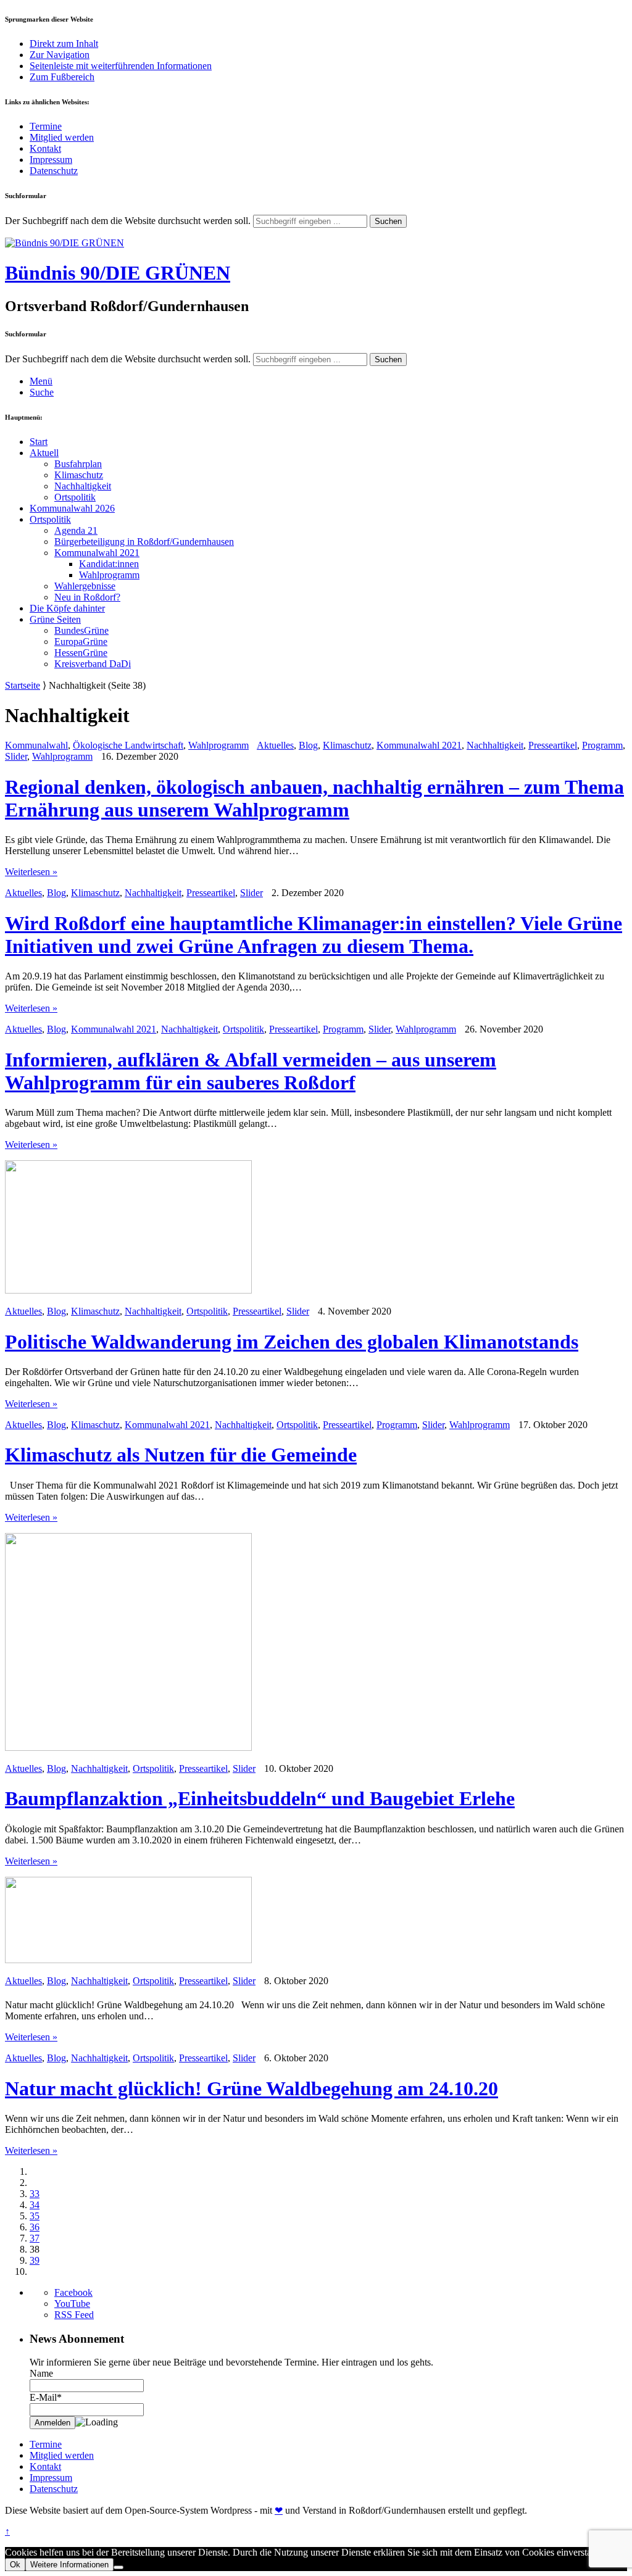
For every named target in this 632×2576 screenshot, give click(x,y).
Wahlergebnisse (85, 586)
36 (35, 2227)
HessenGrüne (81, 653)
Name (41, 2373)
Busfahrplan (78, 464)
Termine (46, 126)
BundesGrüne (81, 630)
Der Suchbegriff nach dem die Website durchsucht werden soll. (128, 221)
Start (39, 442)
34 (35, 2205)
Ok (15, 2565)
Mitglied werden (62, 137)
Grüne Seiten (55, 619)
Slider (16, 756)
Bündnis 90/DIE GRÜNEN (118, 273)
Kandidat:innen (109, 564)
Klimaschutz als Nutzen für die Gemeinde (181, 1455)
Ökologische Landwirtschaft (128, 745)
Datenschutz (54, 171)
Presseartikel (553, 745)
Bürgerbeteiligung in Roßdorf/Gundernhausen (144, 542)
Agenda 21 (76, 530)
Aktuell (44, 453)
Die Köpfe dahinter (67, 608)
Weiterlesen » (31, 872)
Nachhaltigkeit (83, 486)
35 (35, 2216)
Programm (602, 745)
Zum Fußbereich (62, 77)
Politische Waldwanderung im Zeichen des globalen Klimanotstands (292, 1342)
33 (35, 2194)
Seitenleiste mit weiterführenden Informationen (121, 66)
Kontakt (45, 148)
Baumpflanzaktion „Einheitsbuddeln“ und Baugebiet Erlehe (260, 1798)
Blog (308, 745)
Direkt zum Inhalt (64, 44)
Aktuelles (275, 745)
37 (35, 2238)
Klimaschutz (79, 475)
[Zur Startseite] (64, 243)
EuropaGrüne (81, 642)
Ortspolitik (75, 497)
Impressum (51, 160)
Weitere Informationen (69, 2565)
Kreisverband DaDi (93, 664)
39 (35, 2260)
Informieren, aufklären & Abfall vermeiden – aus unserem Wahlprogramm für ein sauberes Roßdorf (251, 1071)
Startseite (23, 685)
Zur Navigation (60, 55)
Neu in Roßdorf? (87, 597)
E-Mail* (46, 2397)
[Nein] (118, 2567)
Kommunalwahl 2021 (97, 553)
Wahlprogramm (109, 575)
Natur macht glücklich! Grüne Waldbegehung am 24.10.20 (252, 2088)
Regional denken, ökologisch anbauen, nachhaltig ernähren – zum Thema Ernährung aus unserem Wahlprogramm (314, 798)
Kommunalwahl (36, 745)
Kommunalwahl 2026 (72, 508)
